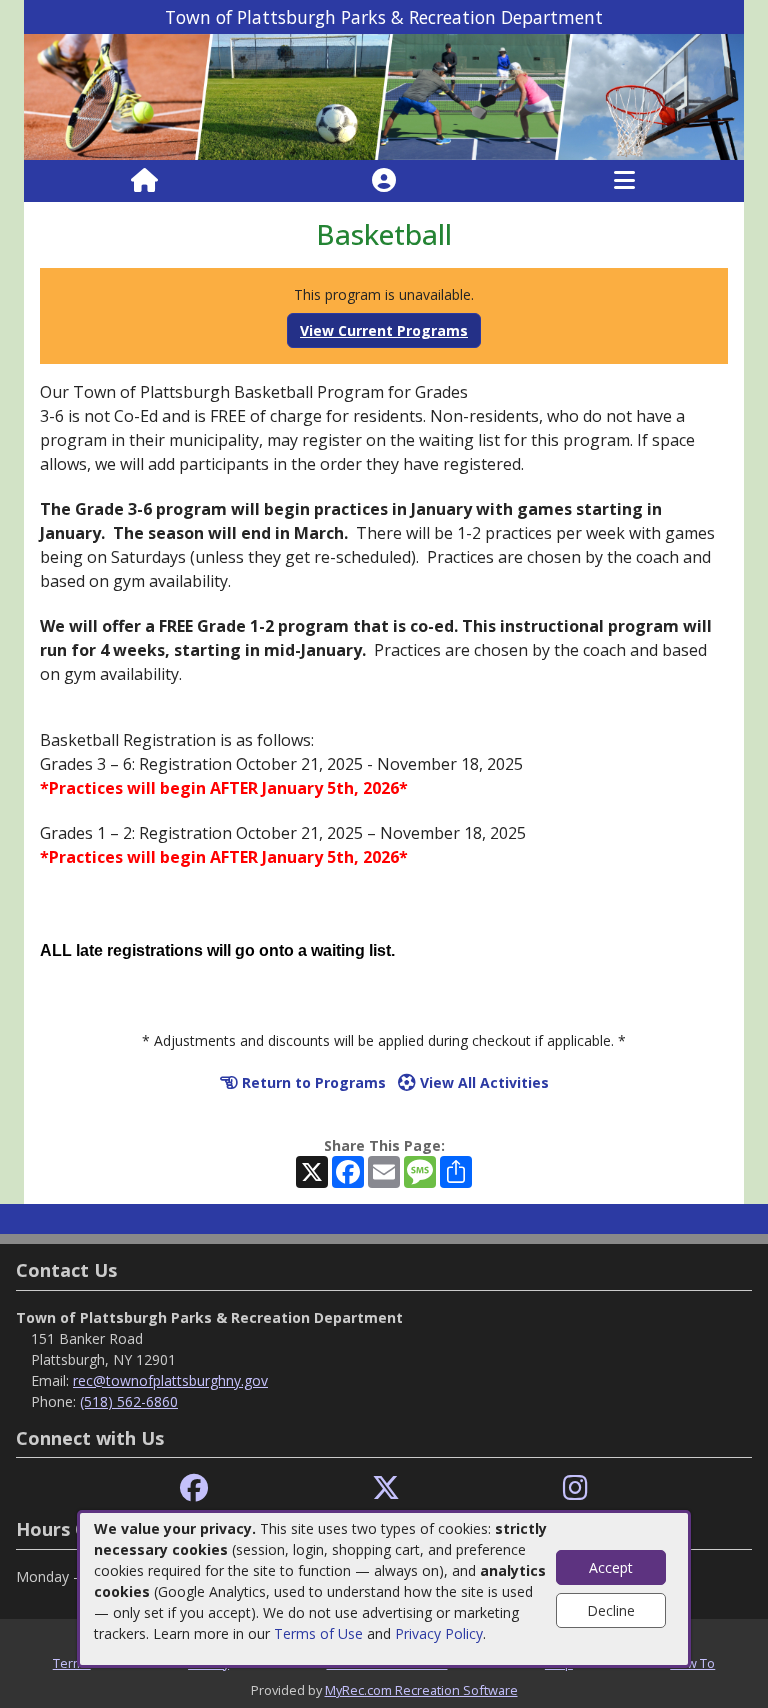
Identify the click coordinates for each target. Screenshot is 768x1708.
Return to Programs (312, 1082)
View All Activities (482, 1082)
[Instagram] (575, 1488)
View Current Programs (384, 330)
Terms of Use (318, 1633)
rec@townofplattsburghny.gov (170, 1380)
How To (692, 1663)
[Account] (384, 181)
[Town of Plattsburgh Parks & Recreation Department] (384, 95)
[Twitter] (386, 1488)
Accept (611, 1567)
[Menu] (624, 181)
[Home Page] (144, 181)
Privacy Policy (439, 1633)
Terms (72, 1663)
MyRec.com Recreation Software (421, 1690)
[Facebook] (194, 1488)
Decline (611, 1610)
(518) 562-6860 (129, 1401)
